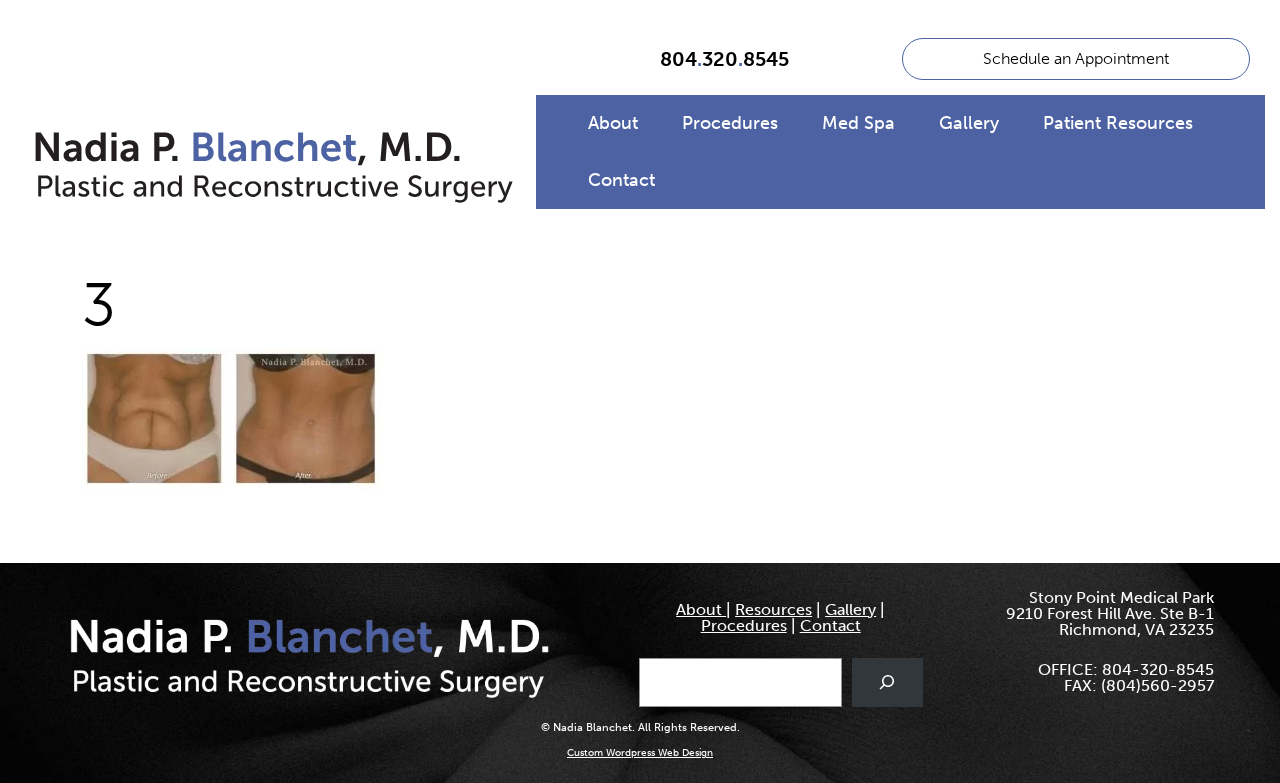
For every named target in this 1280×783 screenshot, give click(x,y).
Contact (621, 180)
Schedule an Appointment (1076, 58)
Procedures (730, 123)
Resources (773, 609)
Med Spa (858, 123)
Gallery (969, 123)
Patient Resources (1118, 123)
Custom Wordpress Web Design (640, 753)
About (613, 123)
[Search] (887, 682)
